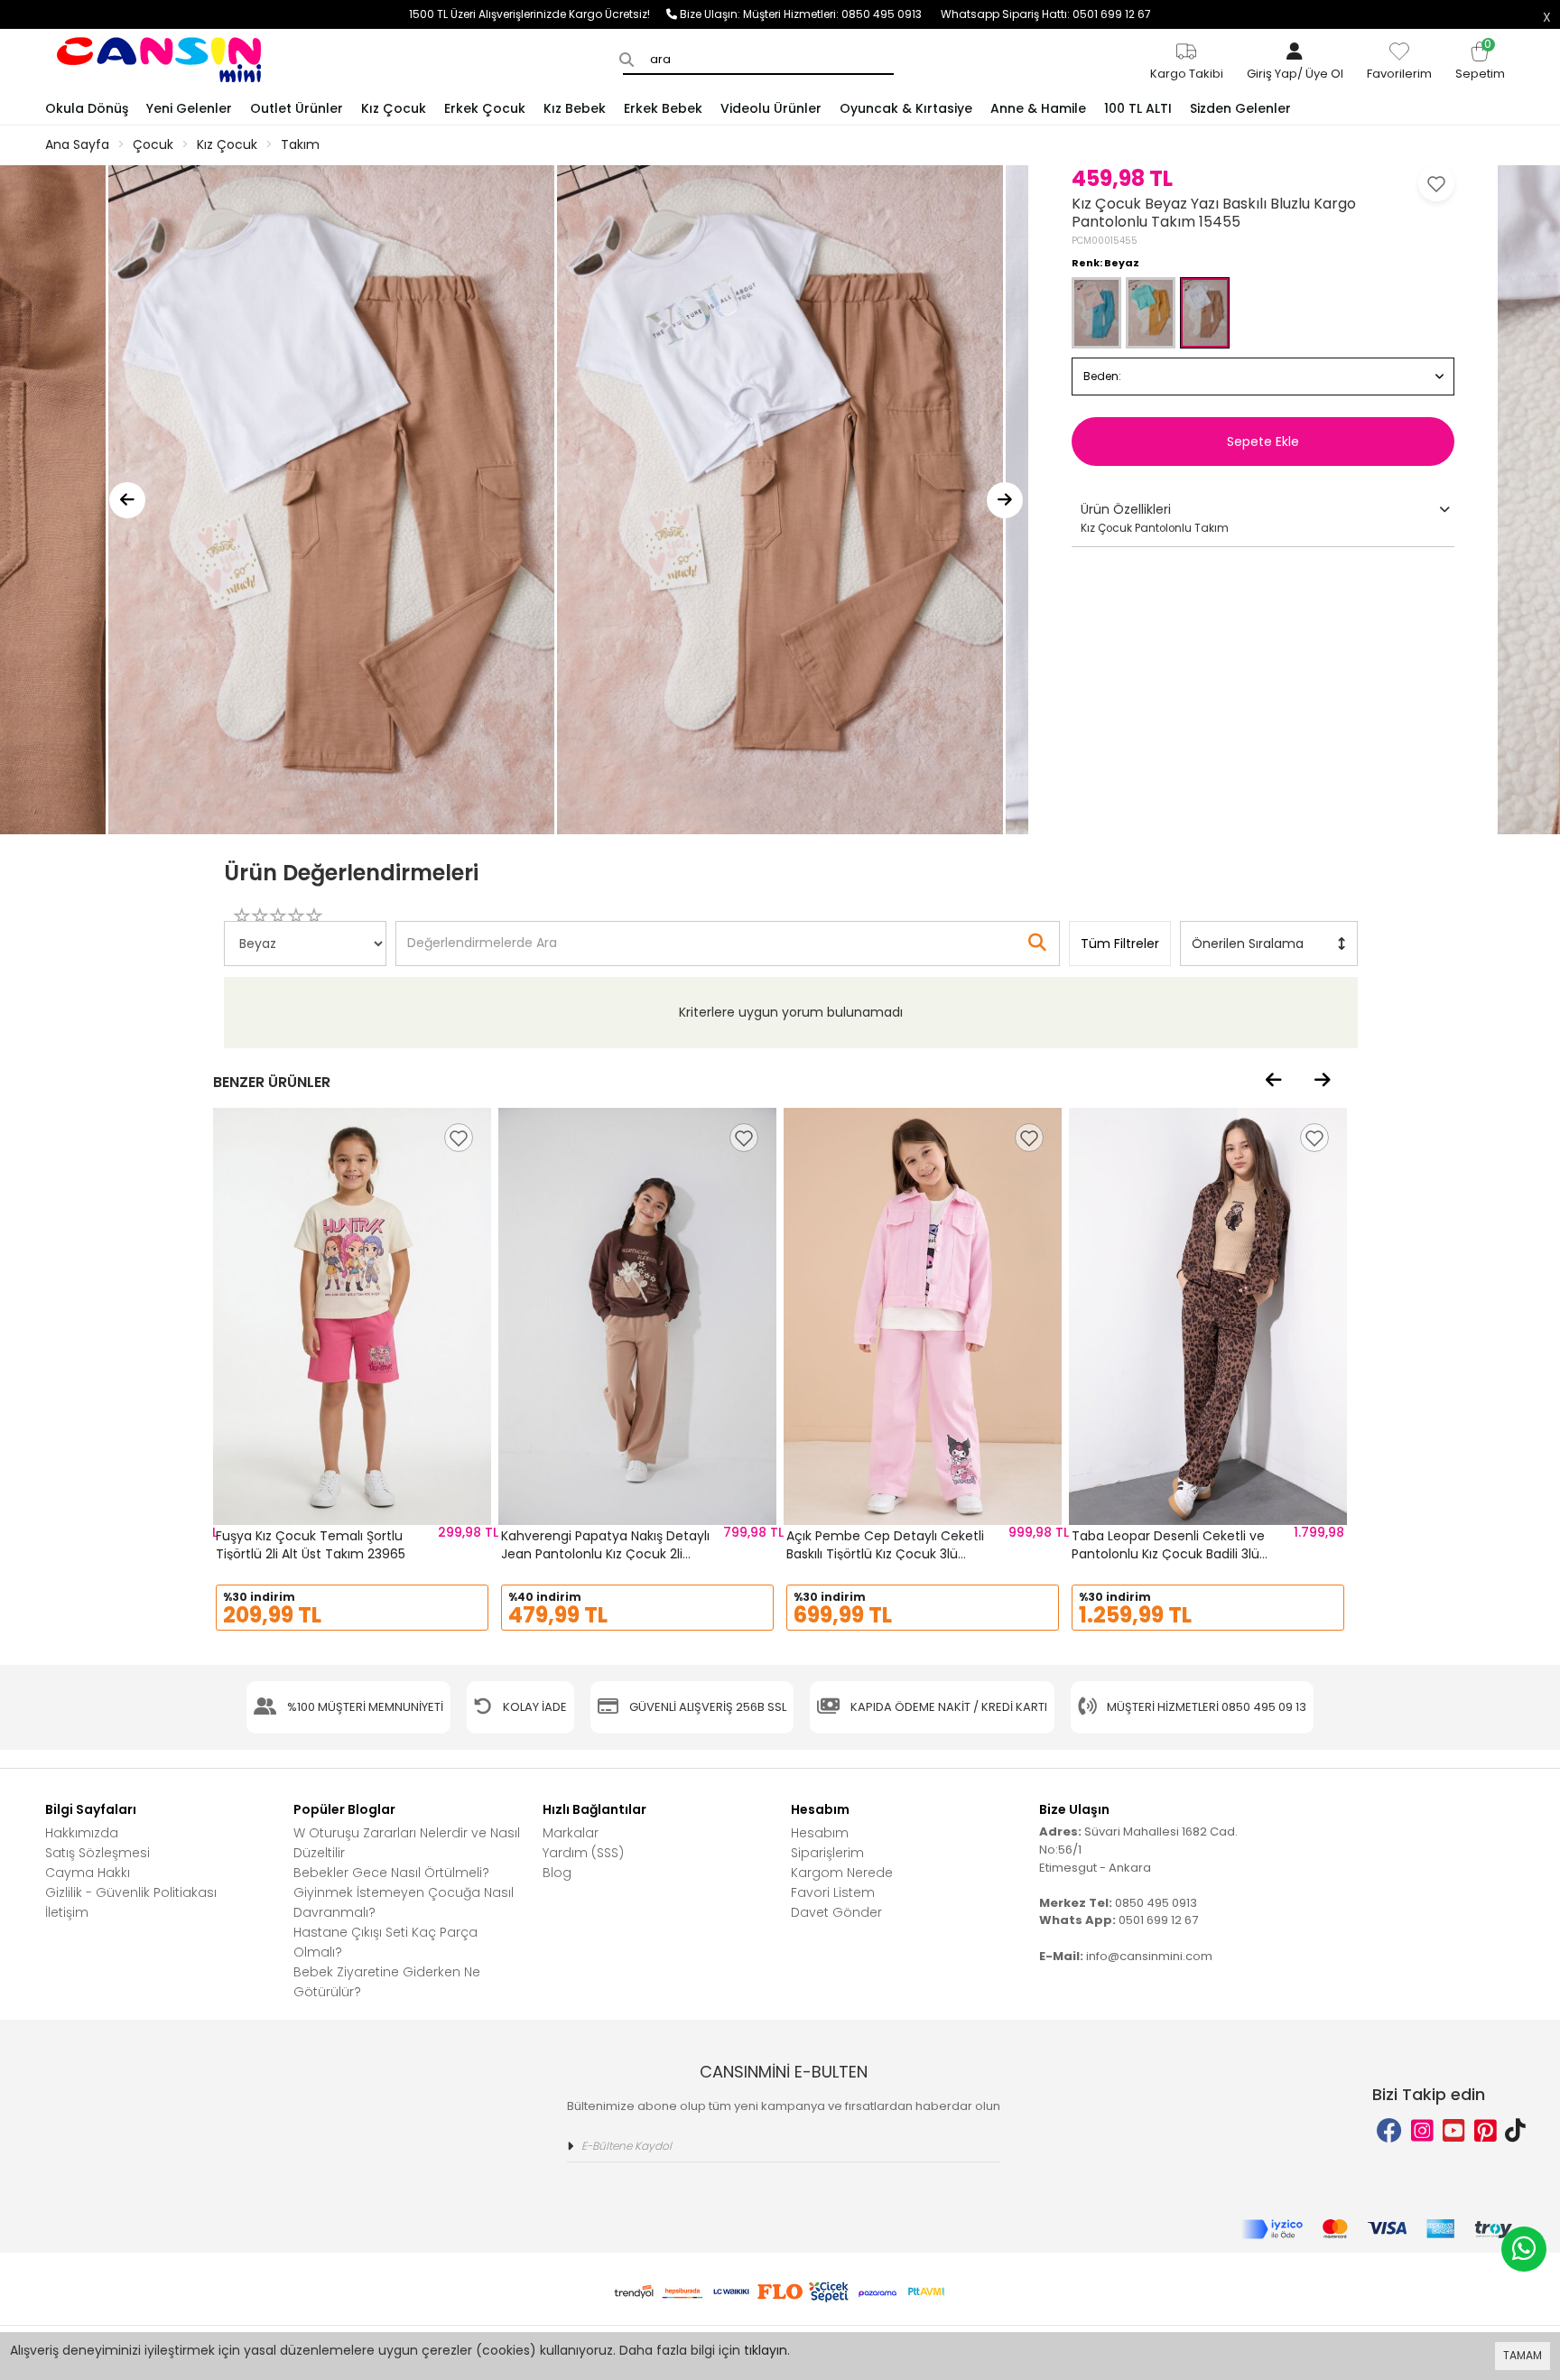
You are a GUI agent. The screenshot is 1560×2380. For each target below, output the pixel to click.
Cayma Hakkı (88, 1873)
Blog (557, 1873)
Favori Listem (833, 1892)
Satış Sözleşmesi (97, 1853)
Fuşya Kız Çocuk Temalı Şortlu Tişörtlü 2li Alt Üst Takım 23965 (311, 1545)
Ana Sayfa (77, 144)
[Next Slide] (1005, 500)
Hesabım (820, 1833)
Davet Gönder (836, 1912)
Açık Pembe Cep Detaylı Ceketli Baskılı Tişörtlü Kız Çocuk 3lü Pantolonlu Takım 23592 (885, 1553)
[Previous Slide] (127, 500)
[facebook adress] (1389, 2131)
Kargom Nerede (842, 1873)
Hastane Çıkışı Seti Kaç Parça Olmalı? (385, 1942)
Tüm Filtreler (1120, 944)
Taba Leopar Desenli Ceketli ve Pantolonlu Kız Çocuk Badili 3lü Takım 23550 (1168, 1553)
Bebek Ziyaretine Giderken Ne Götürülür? (387, 1982)
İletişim (67, 1912)
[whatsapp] (1524, 2249)
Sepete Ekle (1263, 442)
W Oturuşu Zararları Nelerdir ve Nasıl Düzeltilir (407, 1843)
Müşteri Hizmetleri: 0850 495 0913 (842, 14)
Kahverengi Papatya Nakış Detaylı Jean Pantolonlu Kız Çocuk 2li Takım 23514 (605, 1553)
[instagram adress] (1422, 2131)
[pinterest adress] (1486, 2131)
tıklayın (766, 2350)
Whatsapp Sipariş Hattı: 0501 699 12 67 (1046, 14)
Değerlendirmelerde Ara (481, 934)
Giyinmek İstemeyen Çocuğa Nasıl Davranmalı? (404, 1902)
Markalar (571, 1833)
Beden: (1102, 376)
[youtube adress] (1454, 2131)
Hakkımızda (82, 1833)
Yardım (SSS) (583, 1853)
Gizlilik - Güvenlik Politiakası (131, 1892)
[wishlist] (459, 1138)
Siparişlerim (827, 1853)
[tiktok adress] (1515, 2131)
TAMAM (1523, 2355)
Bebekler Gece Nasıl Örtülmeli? (391, 1873)
